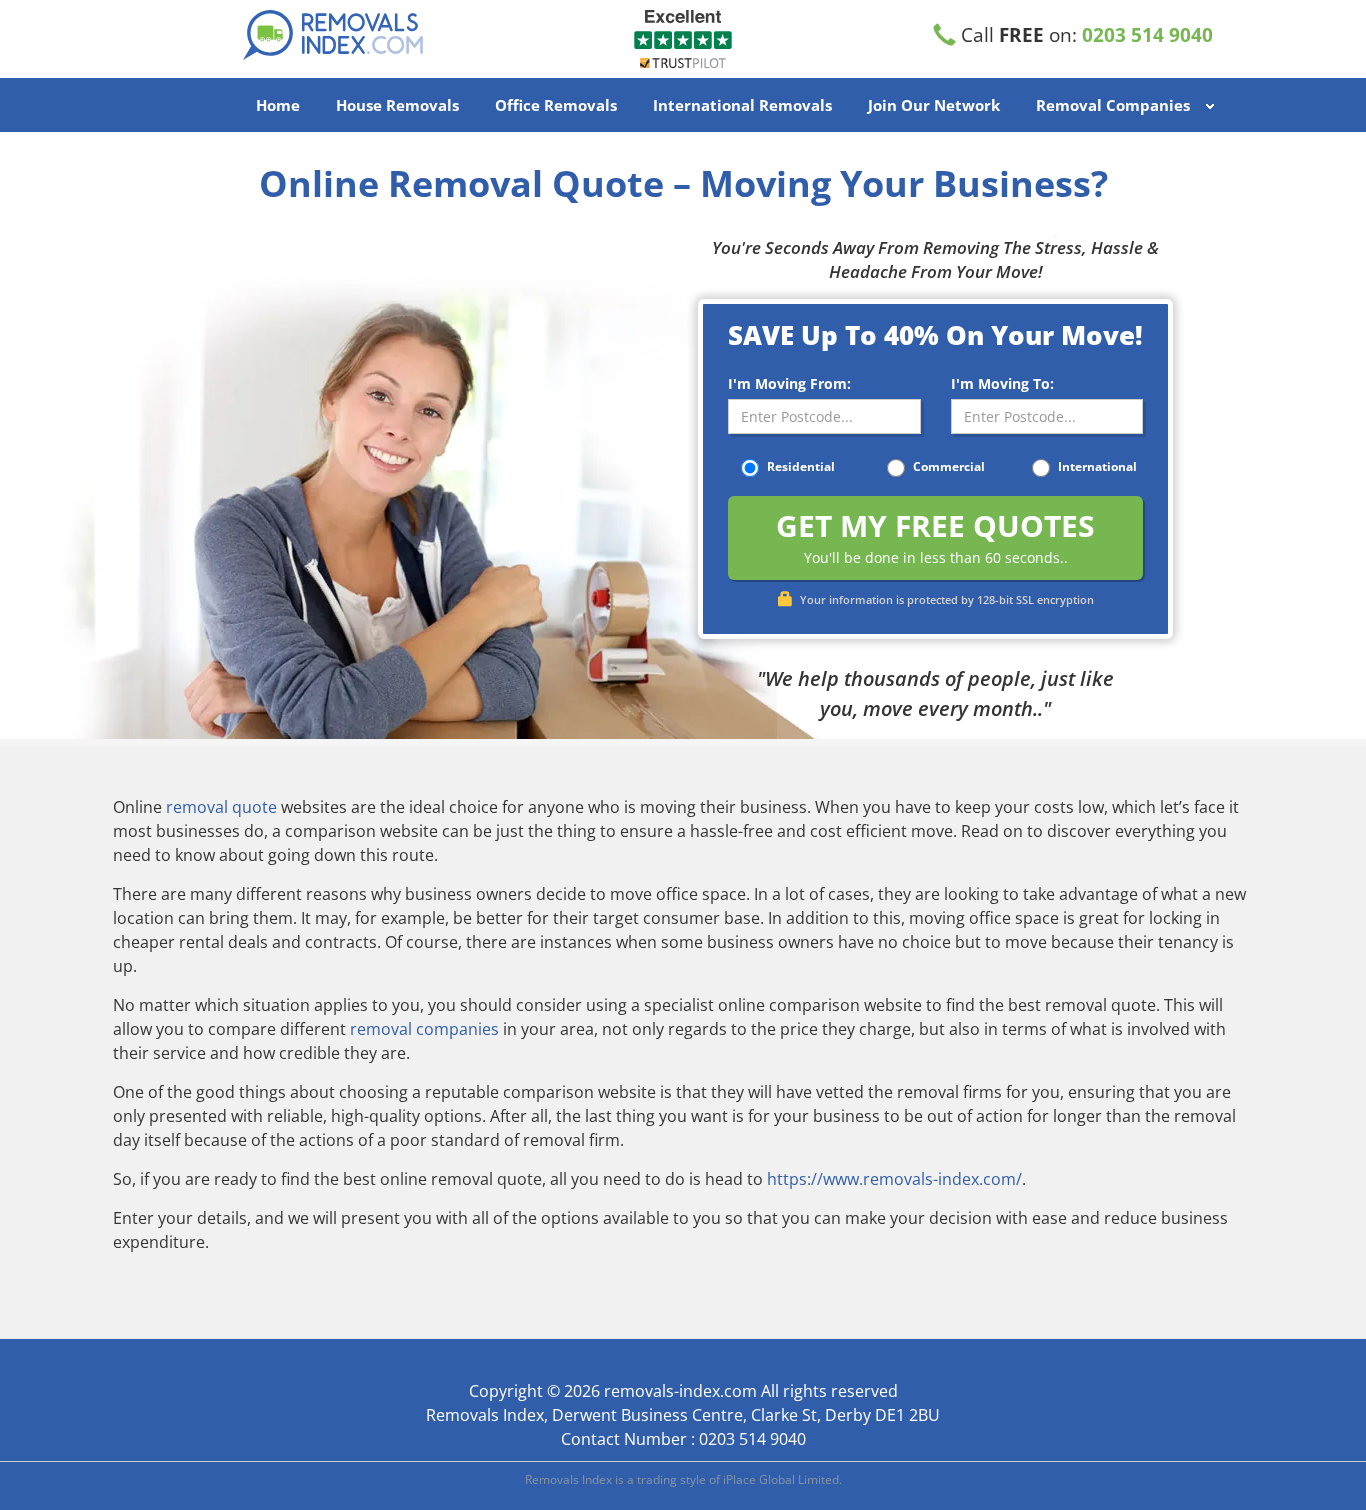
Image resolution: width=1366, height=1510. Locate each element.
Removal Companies (1113, 105)
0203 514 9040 (1147, 35)
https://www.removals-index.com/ (894, 1179)
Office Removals (556, 105)
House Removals (397, 105)
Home (278, 105)
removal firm (571, 1140)
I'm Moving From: (789, 383)
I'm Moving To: (1002, 383)
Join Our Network (934, 105)
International (1096, 466)
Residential (799, 466)
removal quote (221, 807)
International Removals (742, 105)
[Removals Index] (358, 35)
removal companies (424, 1029)
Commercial (947, 466)
